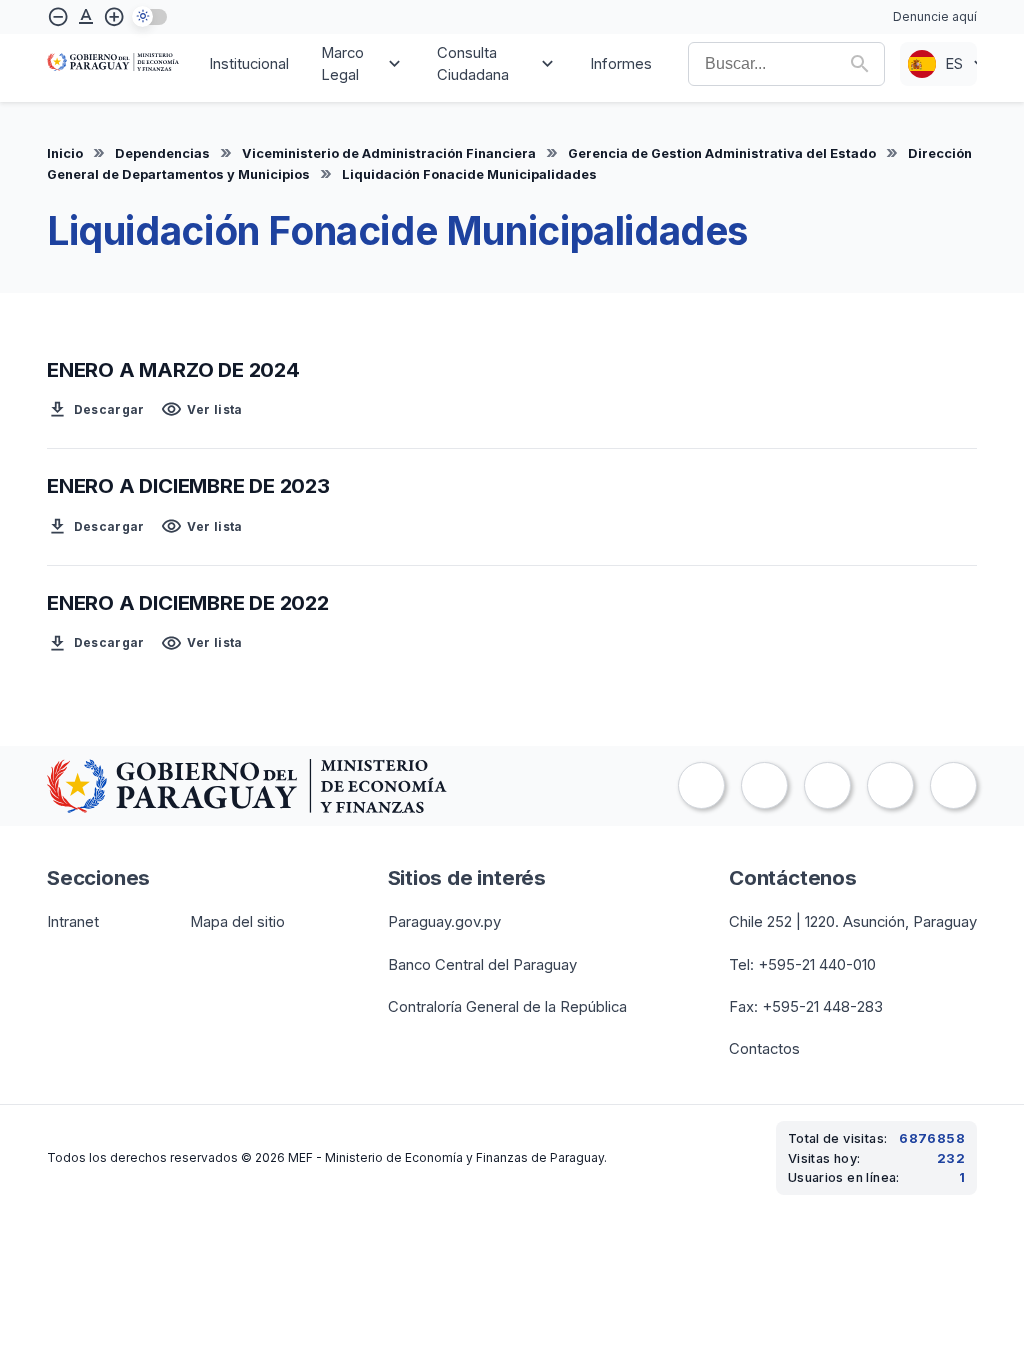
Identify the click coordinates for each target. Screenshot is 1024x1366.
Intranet (73, 922)
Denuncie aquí (935, 16)
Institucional (249, 64)
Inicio (65, 153)
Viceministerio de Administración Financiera (389, 153)
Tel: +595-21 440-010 (802, 965)
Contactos (764, 1049)
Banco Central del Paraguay (482, 965)
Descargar (96, 409)
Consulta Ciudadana (473, 64)
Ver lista (202, 409)
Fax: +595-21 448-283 (806, 1007)
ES (954, 64)
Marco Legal (342, 64)
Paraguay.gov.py (444, 922)
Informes (621, 64)
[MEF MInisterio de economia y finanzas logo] (113, 64)
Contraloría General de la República (507, 1007)
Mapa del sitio (237, 922)
